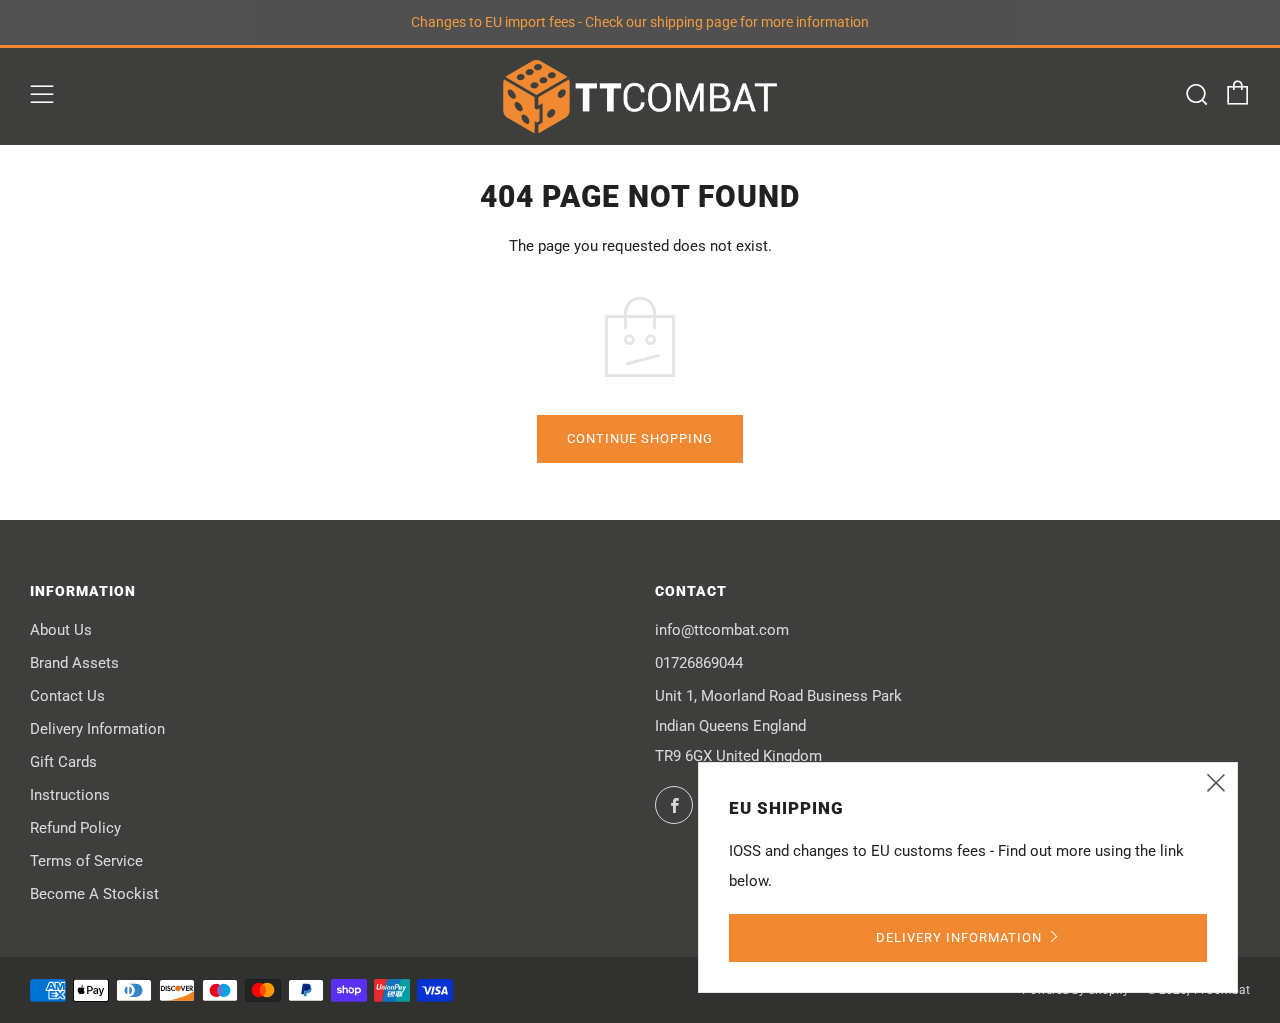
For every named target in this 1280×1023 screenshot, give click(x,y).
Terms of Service (86, 861)
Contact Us (67, 696)
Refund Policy (75, 828)
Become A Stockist (94, 894)
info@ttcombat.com (722, 630)
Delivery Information (97, 729)
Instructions (70, 795)
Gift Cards (63, 762)
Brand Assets (74, 663)
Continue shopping (640, 438)
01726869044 (699, 663)
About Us (61, 630)
